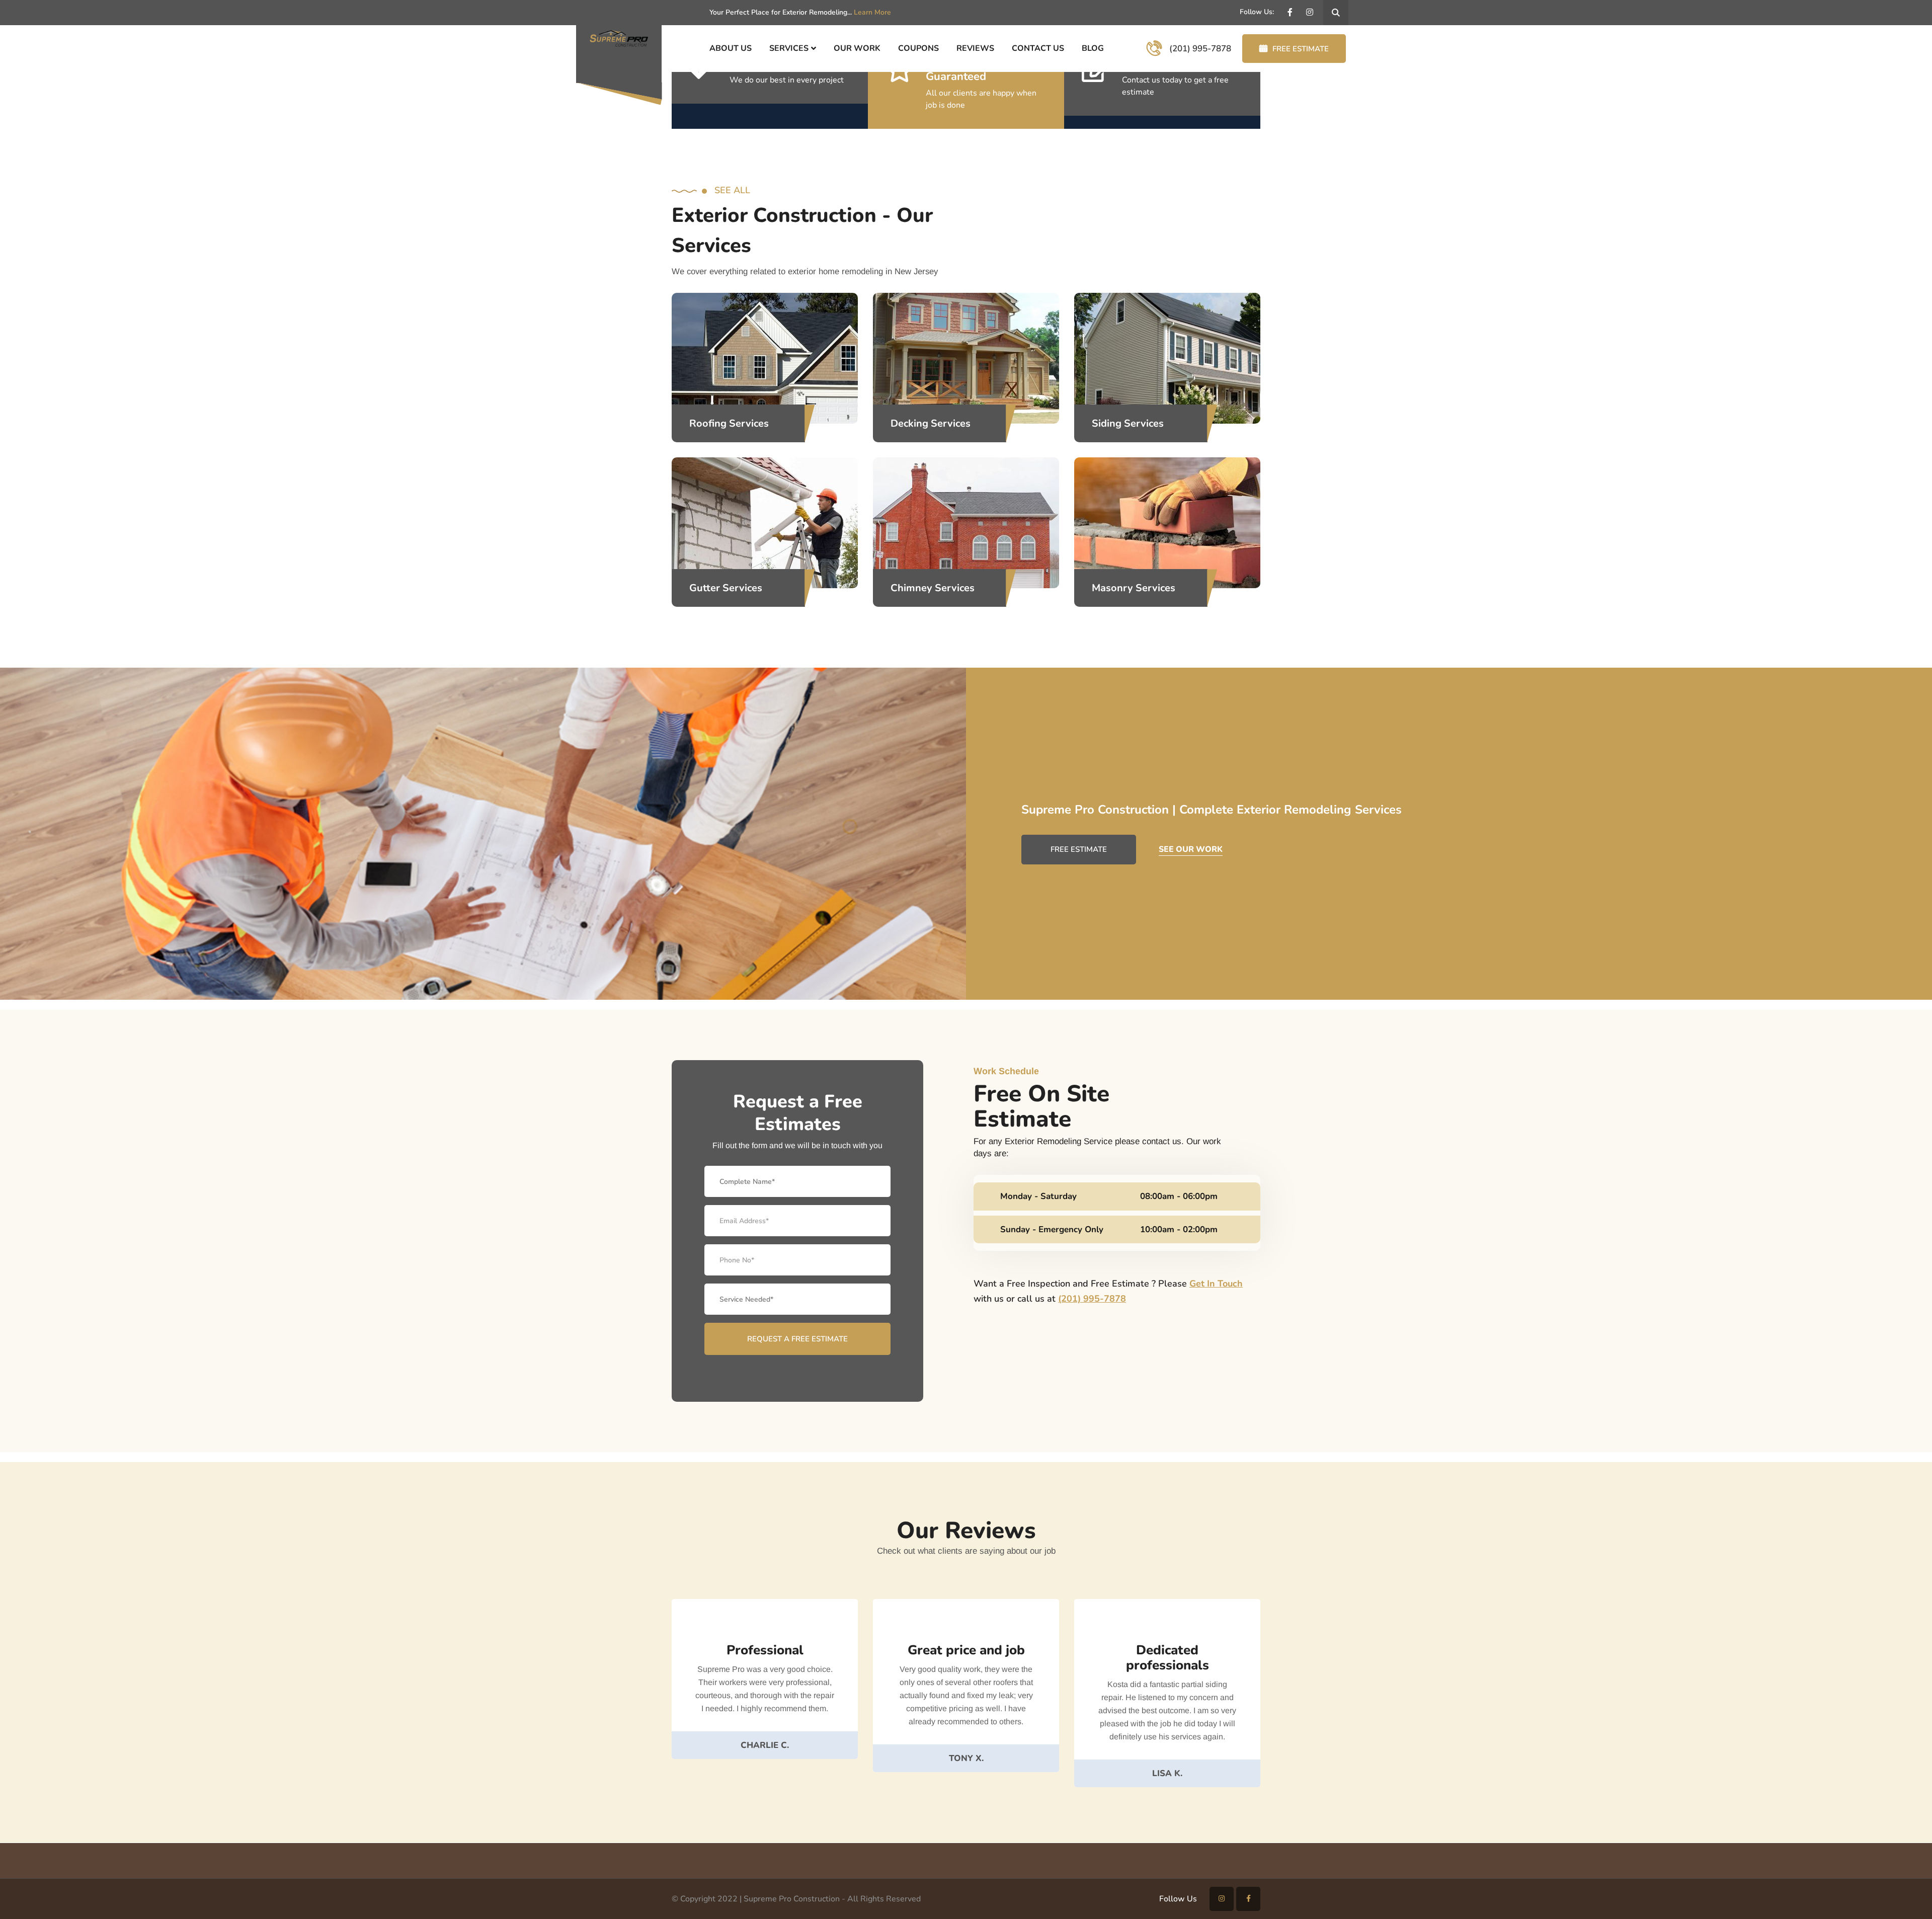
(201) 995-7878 (1092, 1299)
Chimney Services (933, 588)
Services (789, 48)
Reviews (975, 48)
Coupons (918, 48)
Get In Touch (1216, 1284)
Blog (1093, 48)
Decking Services (931, 423)
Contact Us (1038, 48)
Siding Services (1128, 423)
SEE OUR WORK (1191, 849)
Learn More (872, 12)
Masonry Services (1134, 588)
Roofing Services (729, 423)
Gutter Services (726, 588)
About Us (731, 48)
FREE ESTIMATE (1301, 49)
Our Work (857, 48)
